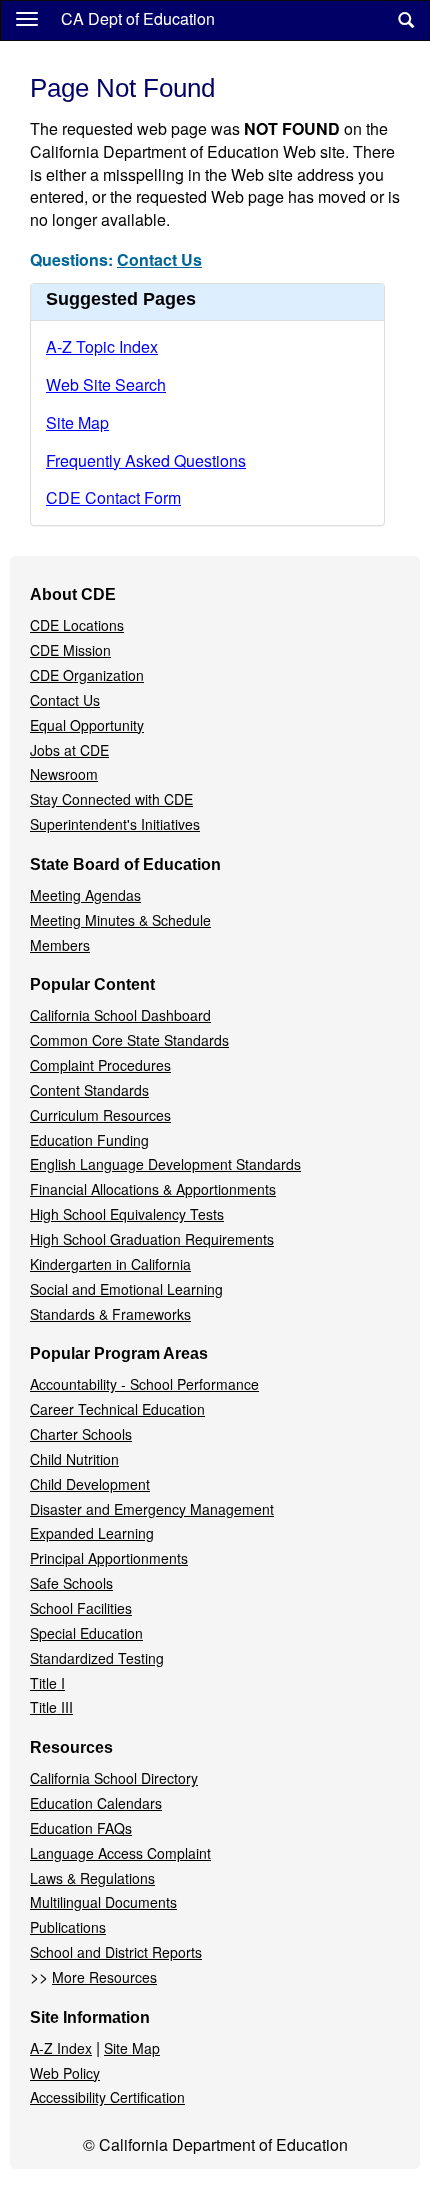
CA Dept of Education (138, 18)
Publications (68, 1927)
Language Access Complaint (120, 1853)
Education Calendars (96, 1803)
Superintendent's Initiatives (115, 824)
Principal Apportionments (109, 1558)
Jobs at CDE (69, 750)
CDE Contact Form (113, 497)
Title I (47, 1683)
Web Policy (65, 2073)
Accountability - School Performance (144, 1384)
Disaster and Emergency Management (152, 1509)
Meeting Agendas (85, 895)
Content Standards (89, 1090)
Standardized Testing (97, 1658)
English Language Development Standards (165, 1164)
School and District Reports (116, 1952)
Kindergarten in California (110, 1264)
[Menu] (27, 18)
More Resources (104, 1977)
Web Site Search (106, 384)
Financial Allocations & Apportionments (153, 1189)
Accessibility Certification (107, 2097)
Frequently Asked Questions (146, 460)
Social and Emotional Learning (126, 1289)
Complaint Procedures (100, 1065)
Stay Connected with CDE (111, 799)
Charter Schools (81, 1434)
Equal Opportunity (87, 725)
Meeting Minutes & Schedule (120, 920)
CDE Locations (77, 625)
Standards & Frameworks (110, 1314)
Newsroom (64, 774)
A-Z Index (61, 2048)
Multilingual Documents (103, 1902)
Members (60, 945)
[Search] (406, 20)
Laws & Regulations (92, 1878)
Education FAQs (81, 1828)
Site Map (77, 422)
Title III (51, 1707)
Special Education (86, 1633)
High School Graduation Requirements (152, 1239)
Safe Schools (71, 1583)
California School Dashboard (120, 1015)
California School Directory (114, 1778)
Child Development (90, 1484)
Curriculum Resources (100, 1115)
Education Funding (89, 1140)
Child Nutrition (74, 1459)
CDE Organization (87, 675)
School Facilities (81, 1608)
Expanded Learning (92, 1533)
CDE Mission (70, 650)
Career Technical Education (117, 1409)
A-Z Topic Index (102, 346)
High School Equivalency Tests (127, 1214)
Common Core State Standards (129, 1040)
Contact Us (159, 259)
